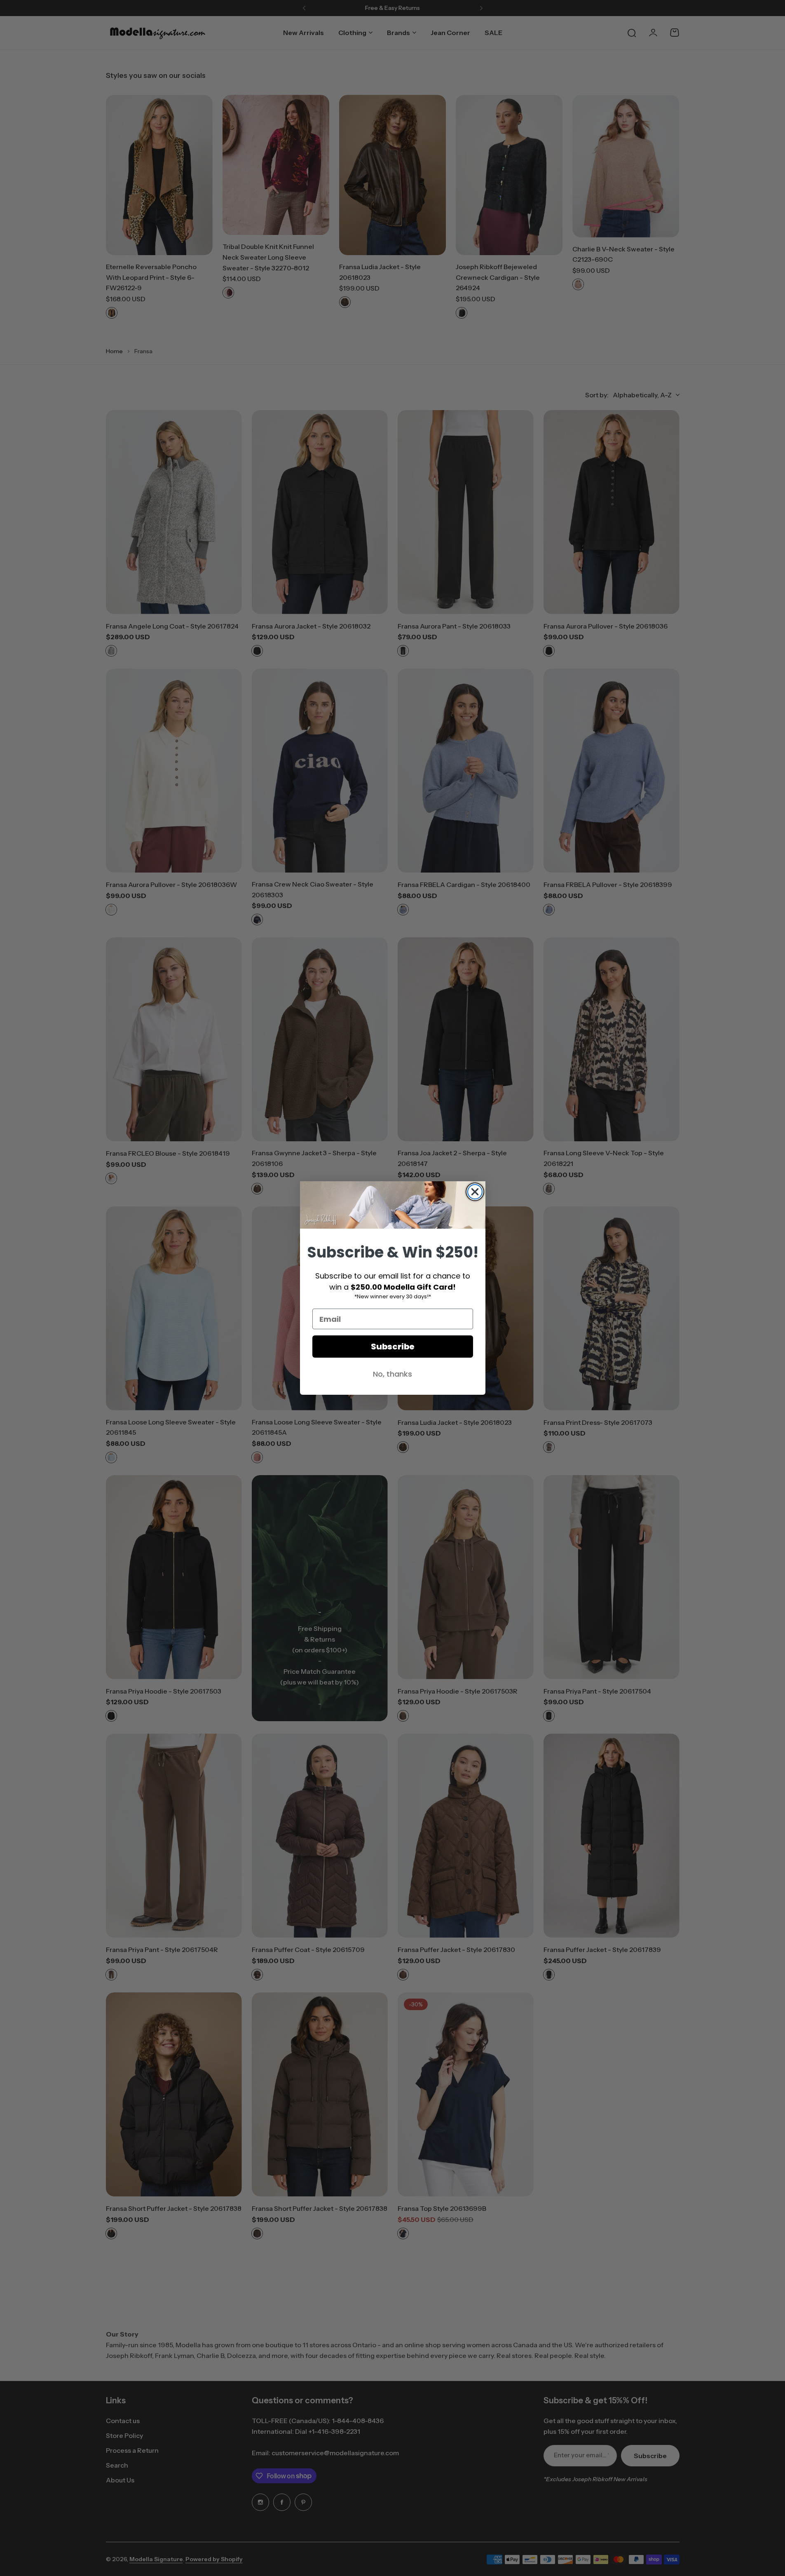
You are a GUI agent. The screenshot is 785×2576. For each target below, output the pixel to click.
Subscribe (393, 1347)
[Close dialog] (475, 1192)
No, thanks (392, 1374)
